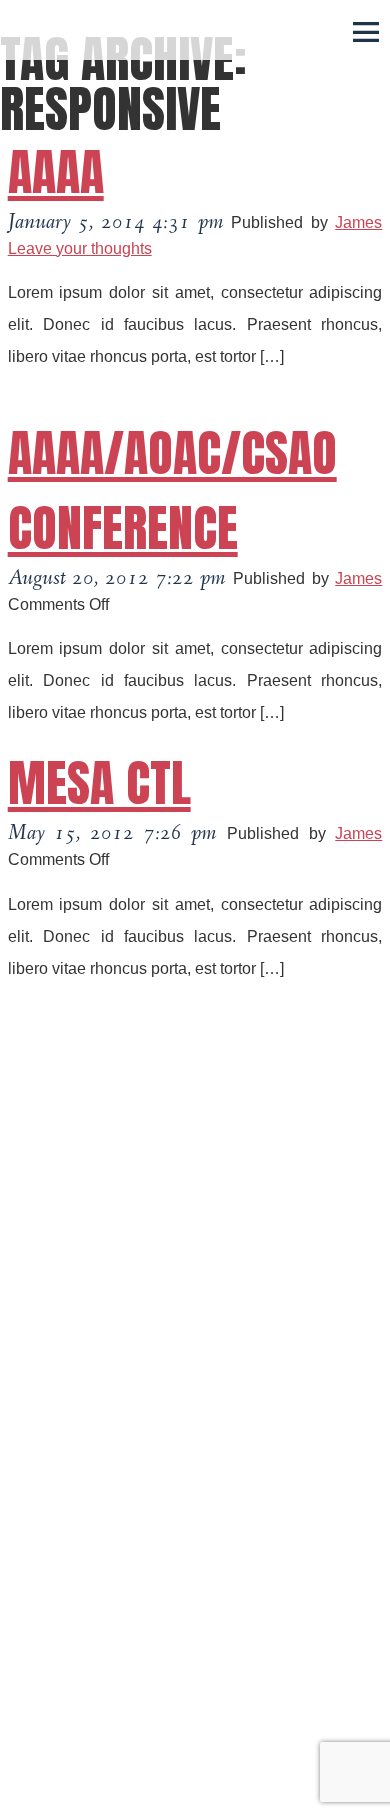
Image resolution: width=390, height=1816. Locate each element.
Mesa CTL (99, 782)
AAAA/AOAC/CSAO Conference (172, 490)
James (358, 222)
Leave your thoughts (80, 248)
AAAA (56, 171)
